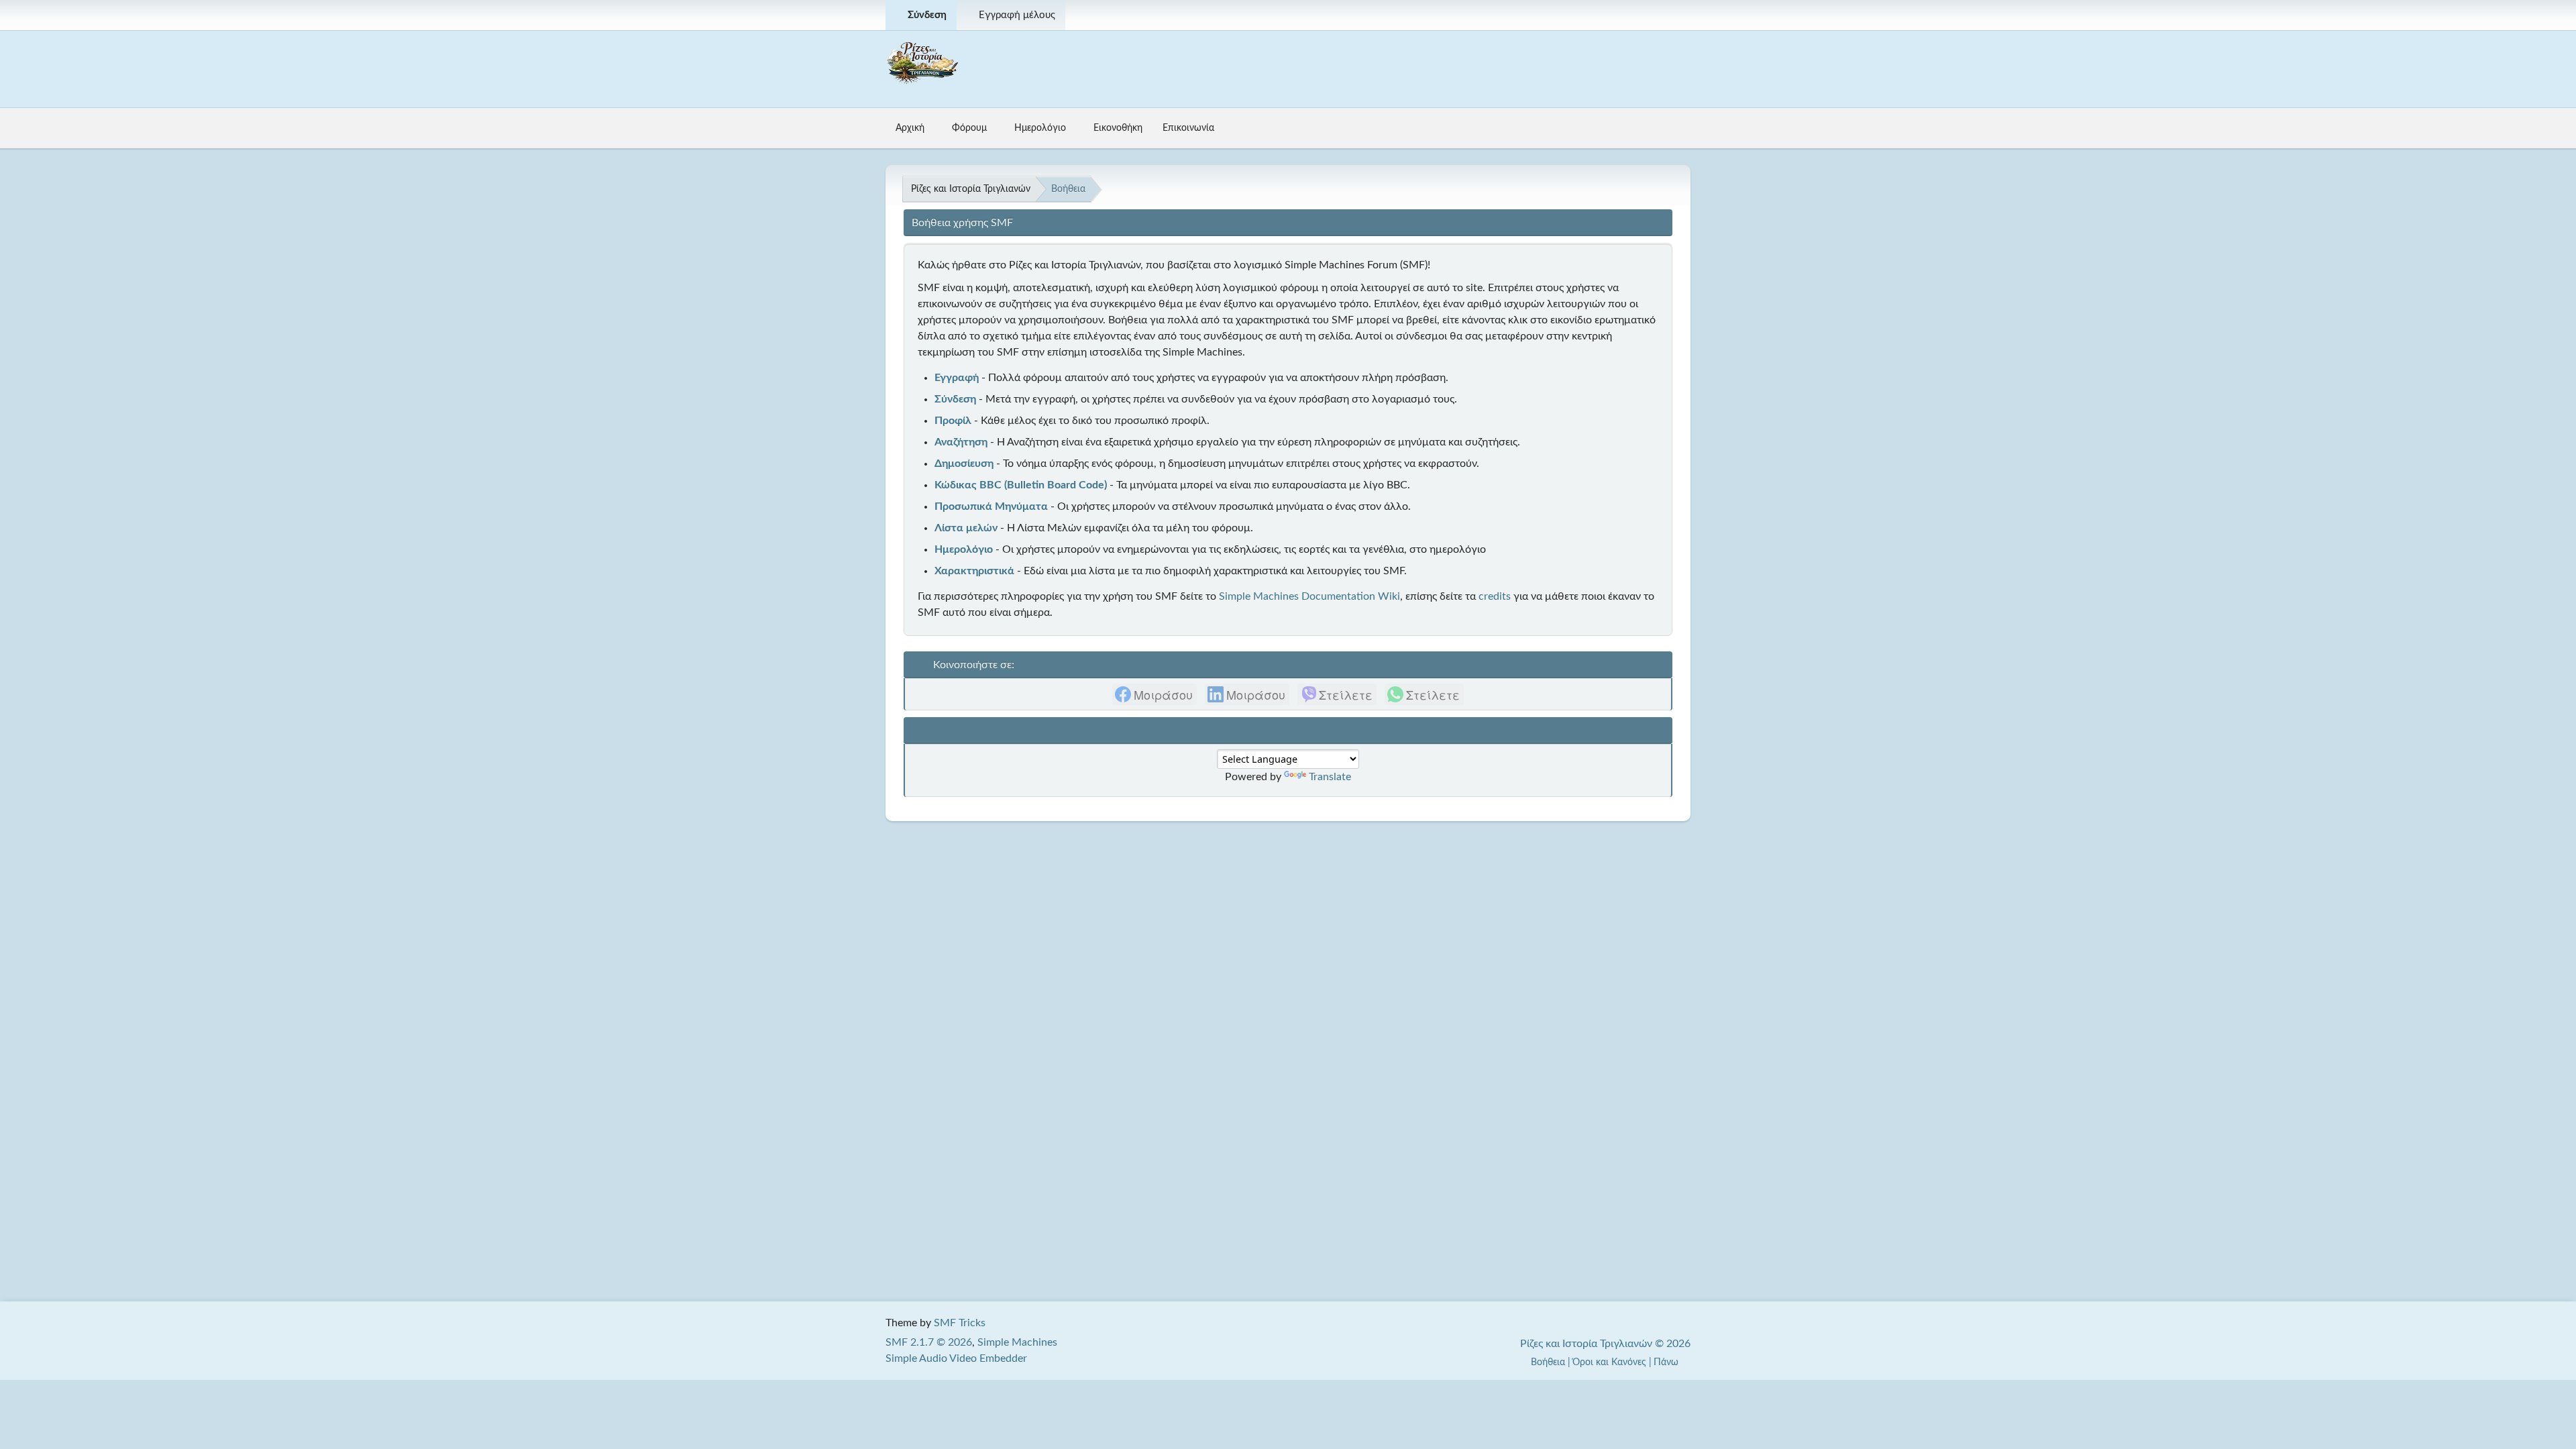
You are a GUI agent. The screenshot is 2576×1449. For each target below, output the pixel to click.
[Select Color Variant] (1675, 15)
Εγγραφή (957, 378)
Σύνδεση (955, 399)
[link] (1155, 694)
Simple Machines (1017, 1342)
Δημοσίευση (964, 464)
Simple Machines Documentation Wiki (1309, 596)
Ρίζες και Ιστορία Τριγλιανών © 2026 (1605, 1344)
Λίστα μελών (966, 528)
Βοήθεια (1548, 1362)
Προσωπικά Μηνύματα (991, 506)
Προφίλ (953, 421)
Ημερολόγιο (964, 549)
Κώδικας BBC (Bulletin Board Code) (1021, 485)
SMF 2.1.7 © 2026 (929, 1342)
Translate (1330, 777)
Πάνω (1667, 1362)
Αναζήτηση (961, 442)
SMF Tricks (960, 1323)
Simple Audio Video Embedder (956, 1358)
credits (1495, 596)
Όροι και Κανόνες (1609, 1362)
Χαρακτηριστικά (974, 571)
